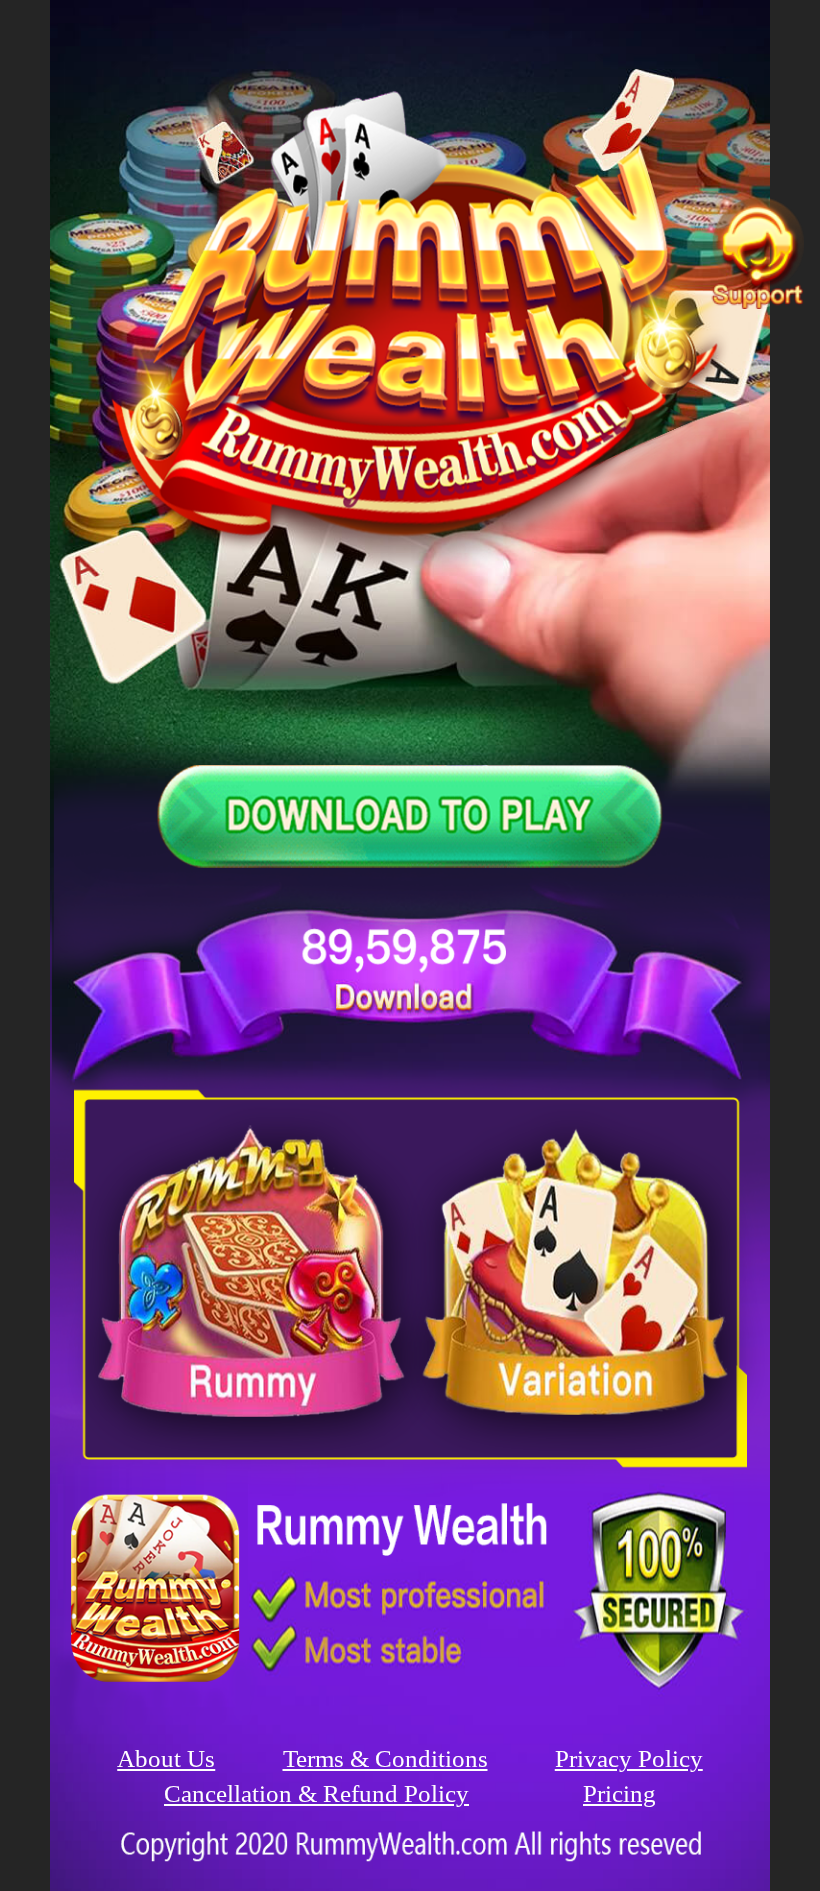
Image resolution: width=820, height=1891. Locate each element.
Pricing (619, 1793)
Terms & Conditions (385, 1758)
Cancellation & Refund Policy (316, 1793)
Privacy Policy (629, 1758)
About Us (166, 1758)
